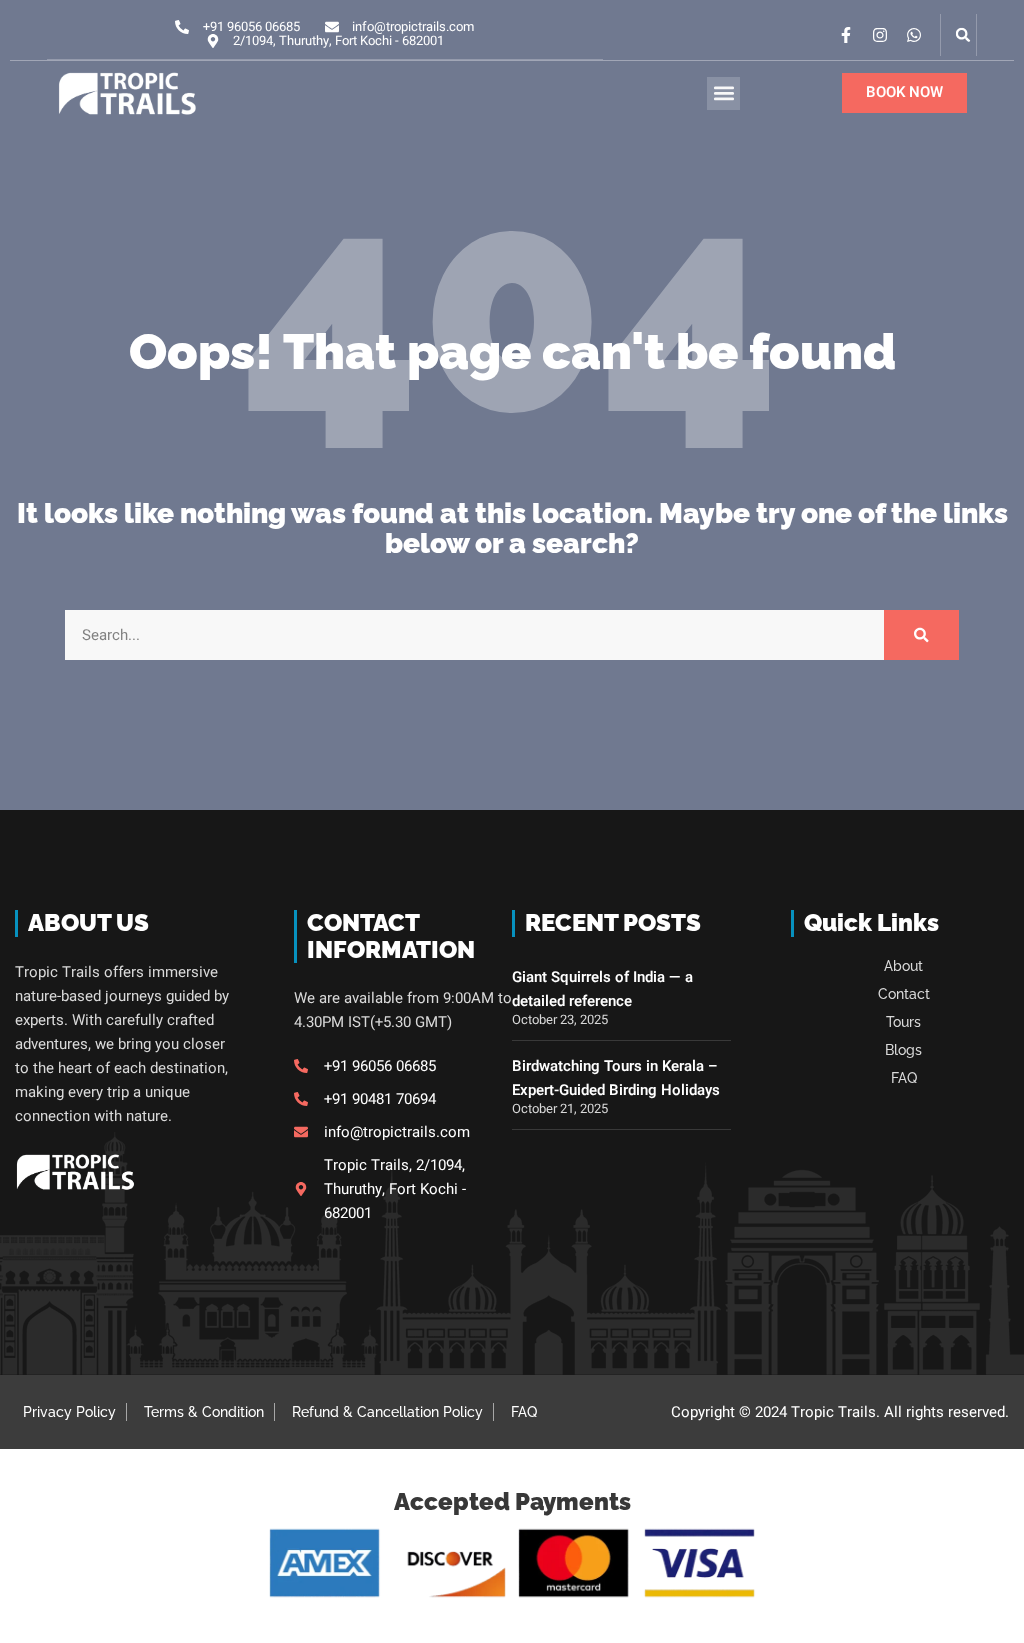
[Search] (921, 635)
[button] (963, 35)
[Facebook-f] (846, 35)
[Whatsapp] (914, 35)
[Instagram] (880, 35)
